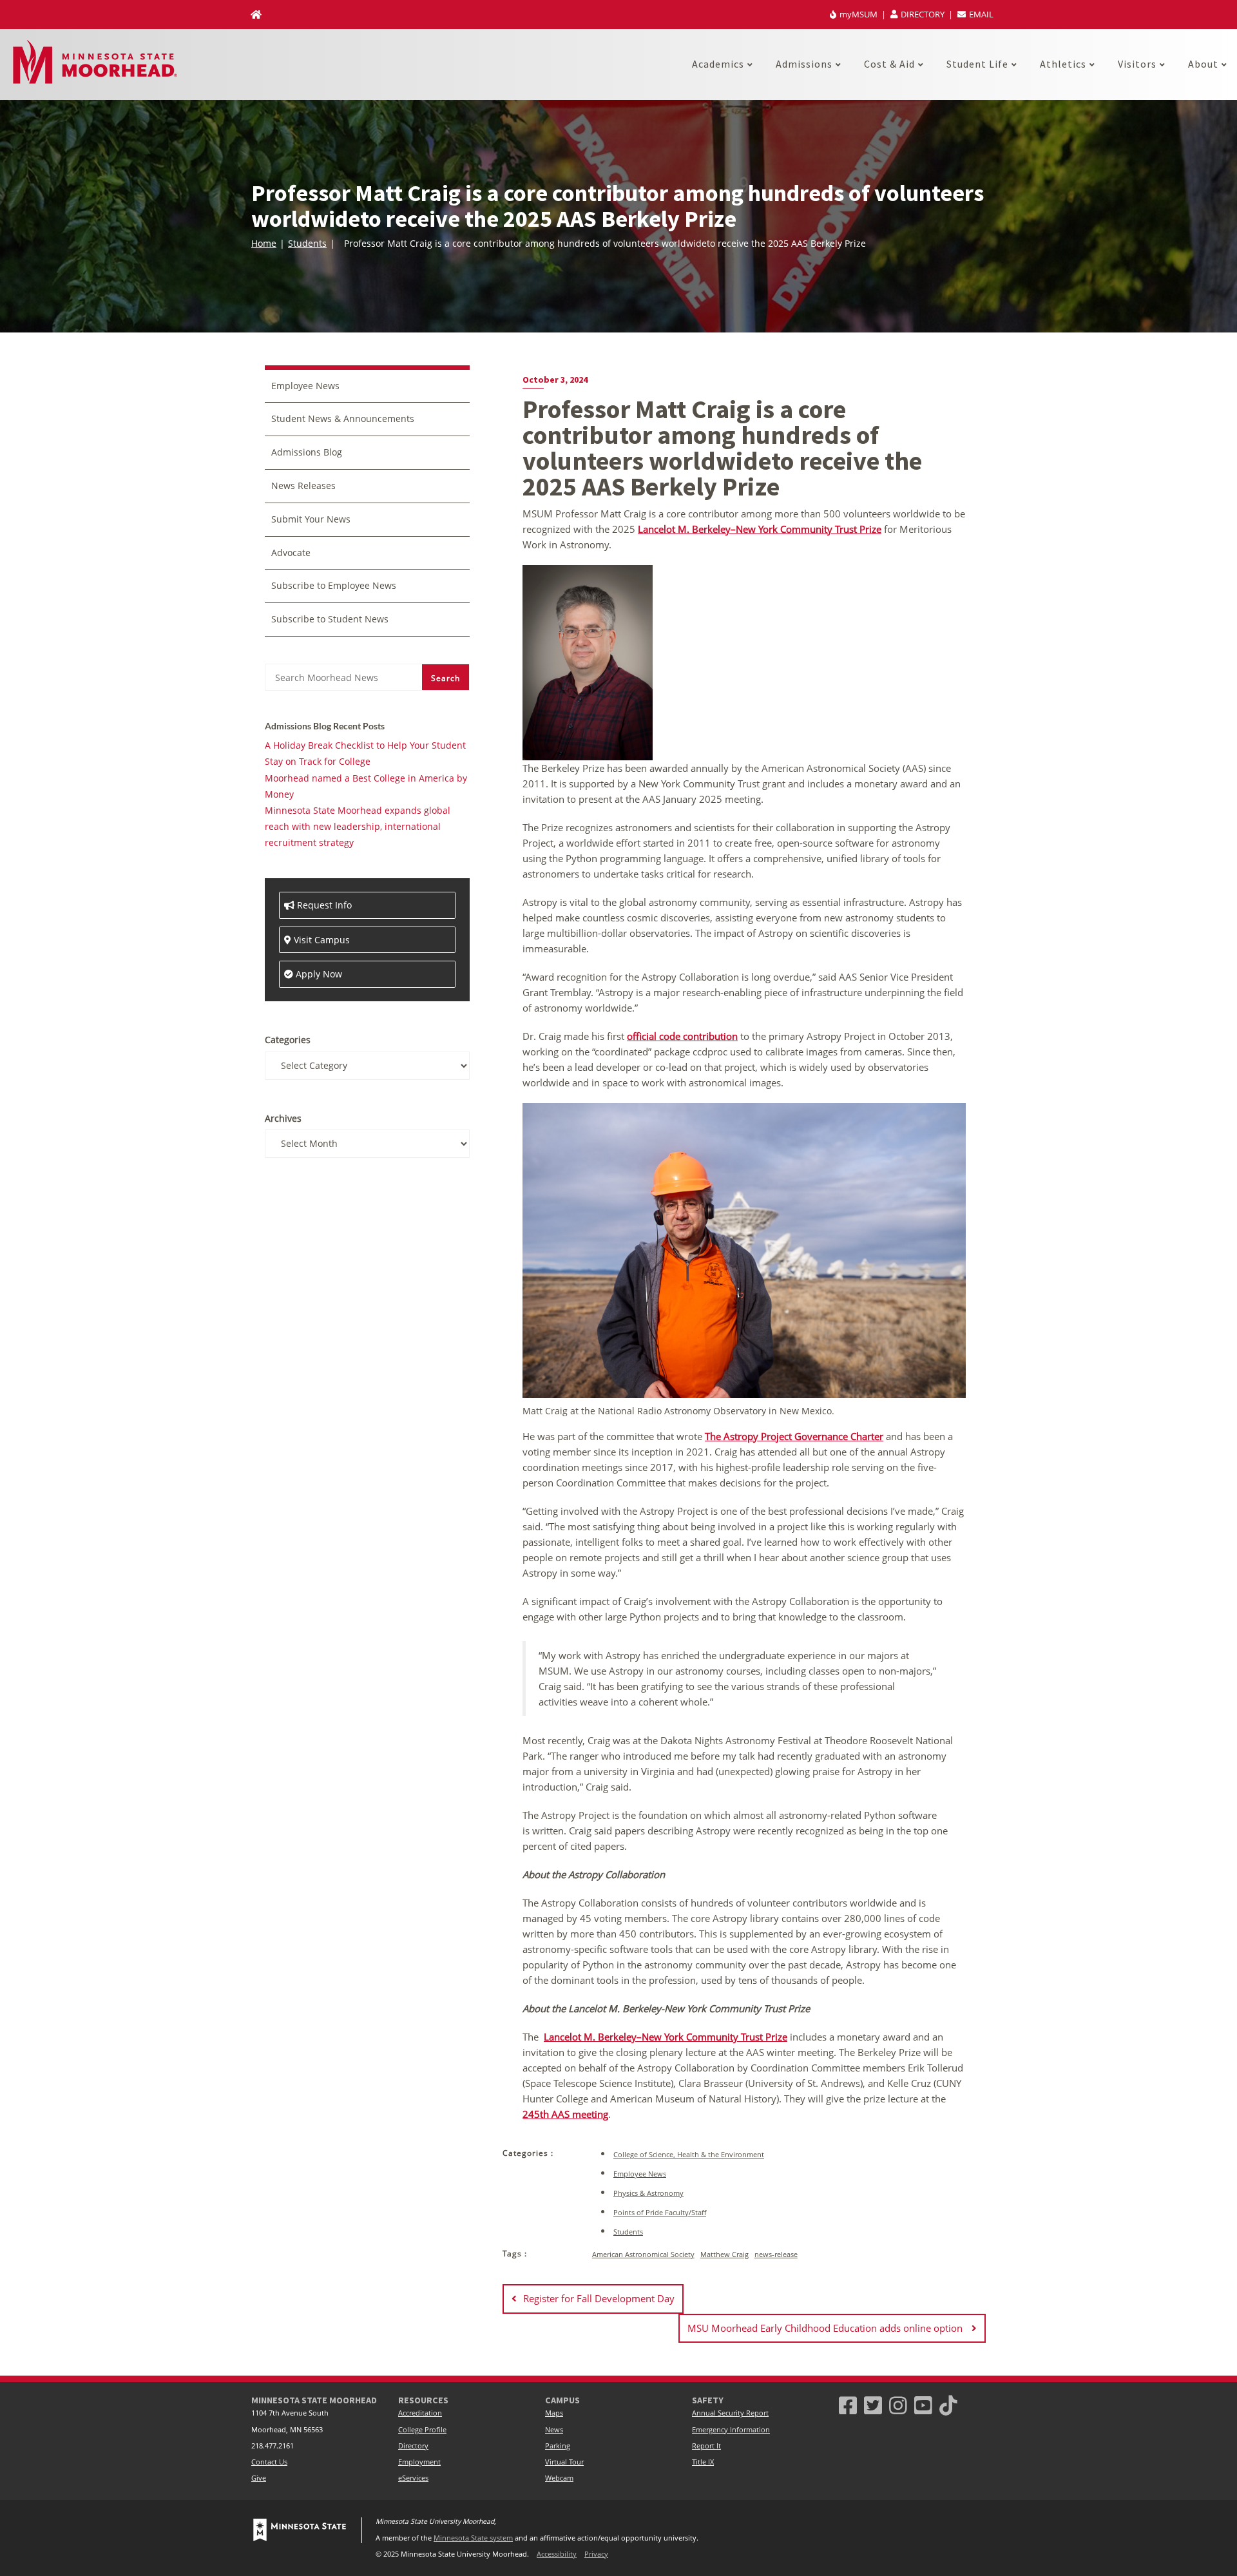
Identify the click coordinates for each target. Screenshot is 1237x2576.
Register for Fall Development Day (599, 2298)
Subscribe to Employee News (334, 585)
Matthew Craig (724, 2254)
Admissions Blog (307, 452)
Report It (706, 2446)
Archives (283, 1118)
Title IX (703, 2462)
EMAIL (980, 14)
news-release (776, 2254)
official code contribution (682, 1036)
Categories (288, 1040)
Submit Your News (311, 519)
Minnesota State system (473, 2538)
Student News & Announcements (343, 418)
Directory (413, 2446)
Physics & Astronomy (648, 2193)
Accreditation (420, 2413)
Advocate (291, 553)
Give (259, 2478)
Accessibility (557, 2554)
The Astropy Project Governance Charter (794, 1436)
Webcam (559, 2478)
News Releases (303, 485)
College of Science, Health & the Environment (689, 2154)
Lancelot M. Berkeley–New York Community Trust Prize (760, 529)
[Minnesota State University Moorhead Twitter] (873, 2405)
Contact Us (269, 2462)
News (554, 2430)
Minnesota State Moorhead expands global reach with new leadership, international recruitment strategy (358, 826)
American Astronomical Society (643, 2254)
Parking (558, 2446)
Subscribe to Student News (330, 619)
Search (446, 678)
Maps (554, 2413)
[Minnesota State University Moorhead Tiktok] (948, 2405)
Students (307, 243)
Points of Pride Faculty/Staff (660, 2212)
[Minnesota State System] (300, 2530)
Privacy (596, 2554)
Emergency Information (731, 2430)
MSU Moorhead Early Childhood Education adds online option (826, 2328)
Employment (419, 2462)
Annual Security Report (730, 2413)
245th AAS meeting (565, 2114)
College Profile (422, 2430)
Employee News (640, 2174)
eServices (413, 2478)
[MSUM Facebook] (848, 2405)
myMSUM (858, 14)
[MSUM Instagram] (898, 2405)
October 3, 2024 (555, 380)
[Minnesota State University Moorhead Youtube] (923, 2405)
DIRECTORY (923, 14)
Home (264, 243)
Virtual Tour (564, 2462)
